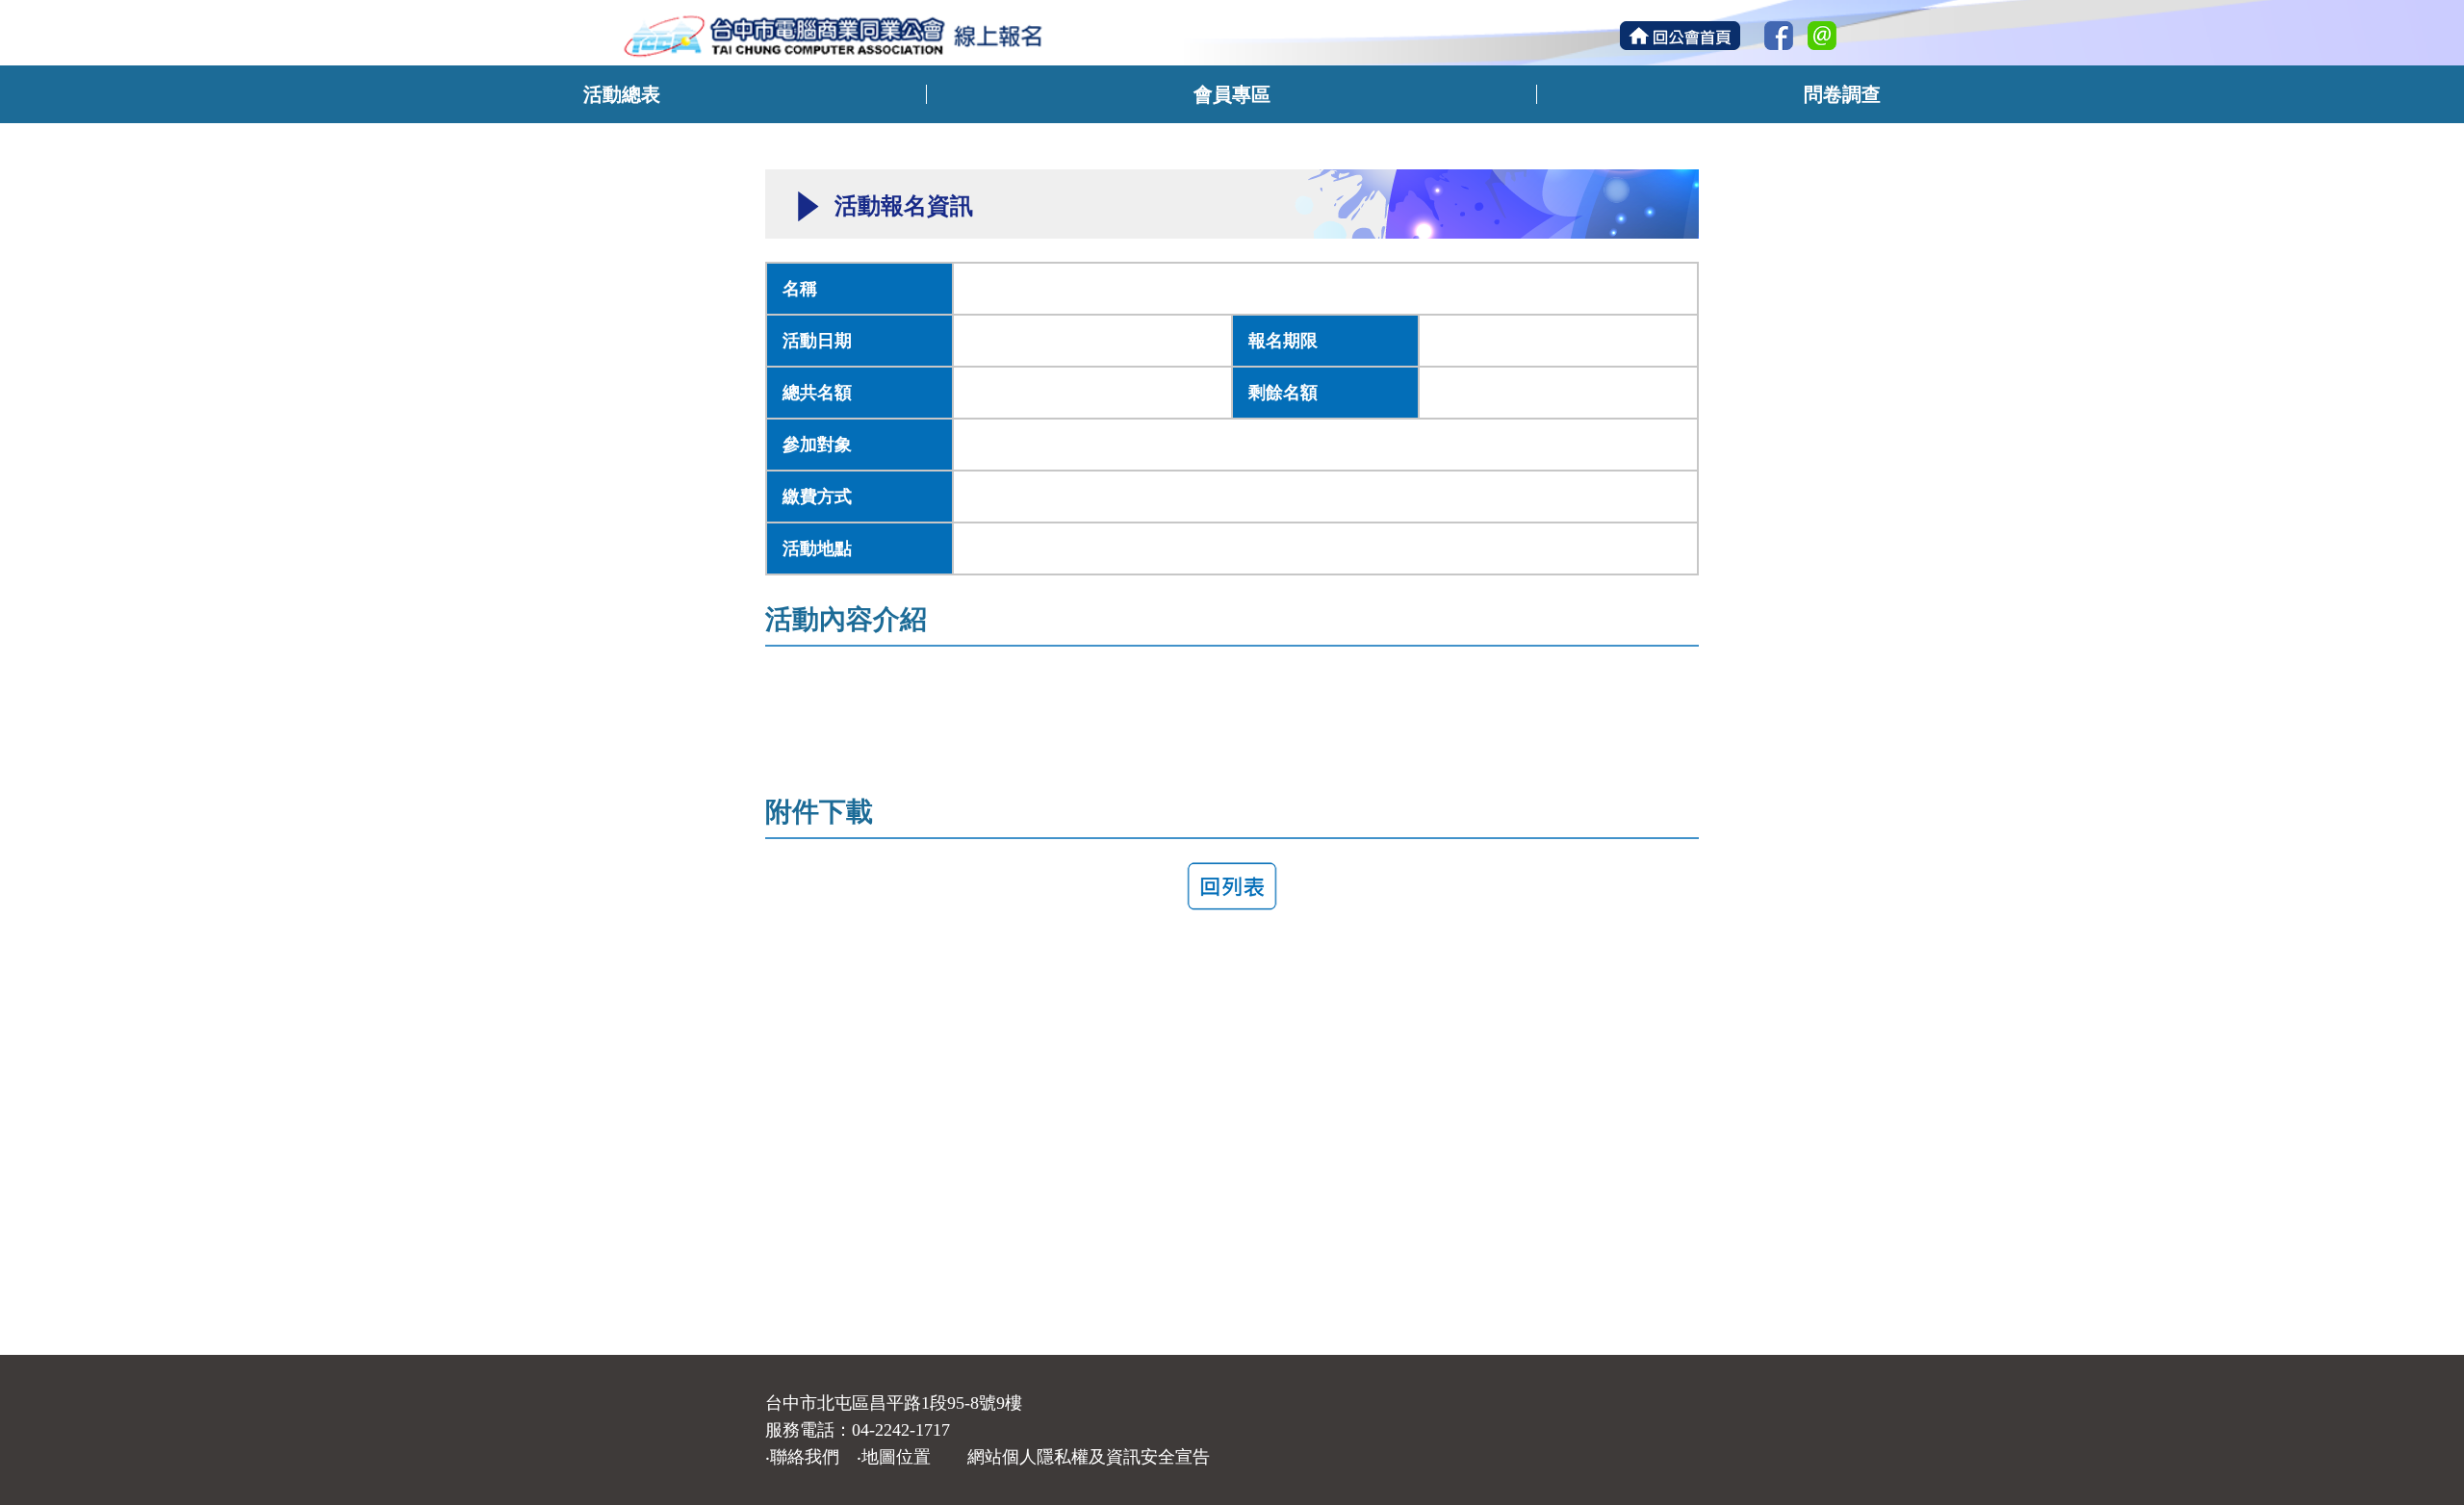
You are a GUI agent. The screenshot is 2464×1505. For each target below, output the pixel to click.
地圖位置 (896, 1457)
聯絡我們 (805, 1457)
